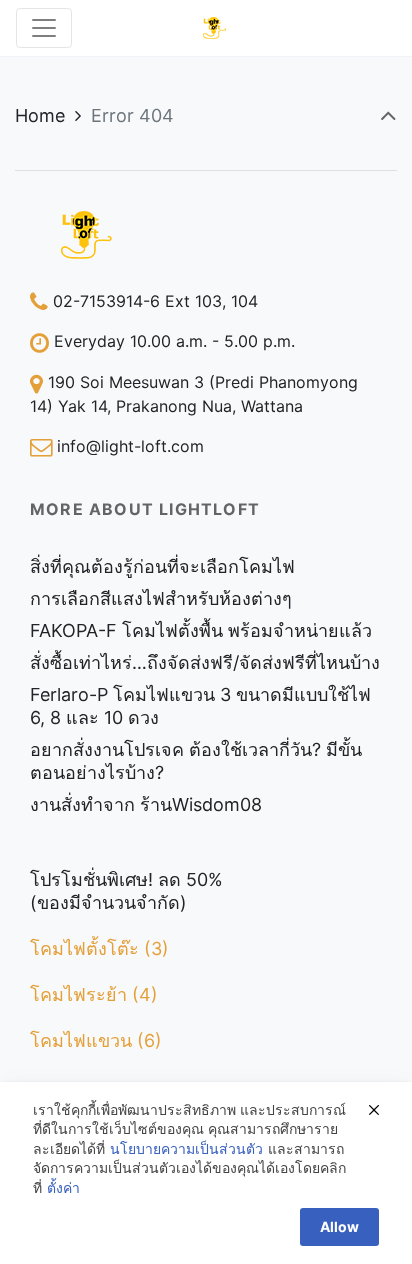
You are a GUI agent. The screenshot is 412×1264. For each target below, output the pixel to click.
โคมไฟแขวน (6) (96, 1040)
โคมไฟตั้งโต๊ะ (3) (99, 948)
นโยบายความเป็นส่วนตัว (186, 1148)
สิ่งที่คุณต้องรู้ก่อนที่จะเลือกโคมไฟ (162, 566)
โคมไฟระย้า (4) (94, 994)
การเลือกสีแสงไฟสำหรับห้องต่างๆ (161, 598)
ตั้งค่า (63, 1187)
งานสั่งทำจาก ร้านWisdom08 (146, 804)
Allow (339, 1226)
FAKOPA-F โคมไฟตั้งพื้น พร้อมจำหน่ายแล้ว (201, 630)
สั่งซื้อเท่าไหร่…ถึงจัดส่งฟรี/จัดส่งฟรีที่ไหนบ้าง (205, 662)
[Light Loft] (215, 28)
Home (40, 115)
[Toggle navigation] (44, 28)
